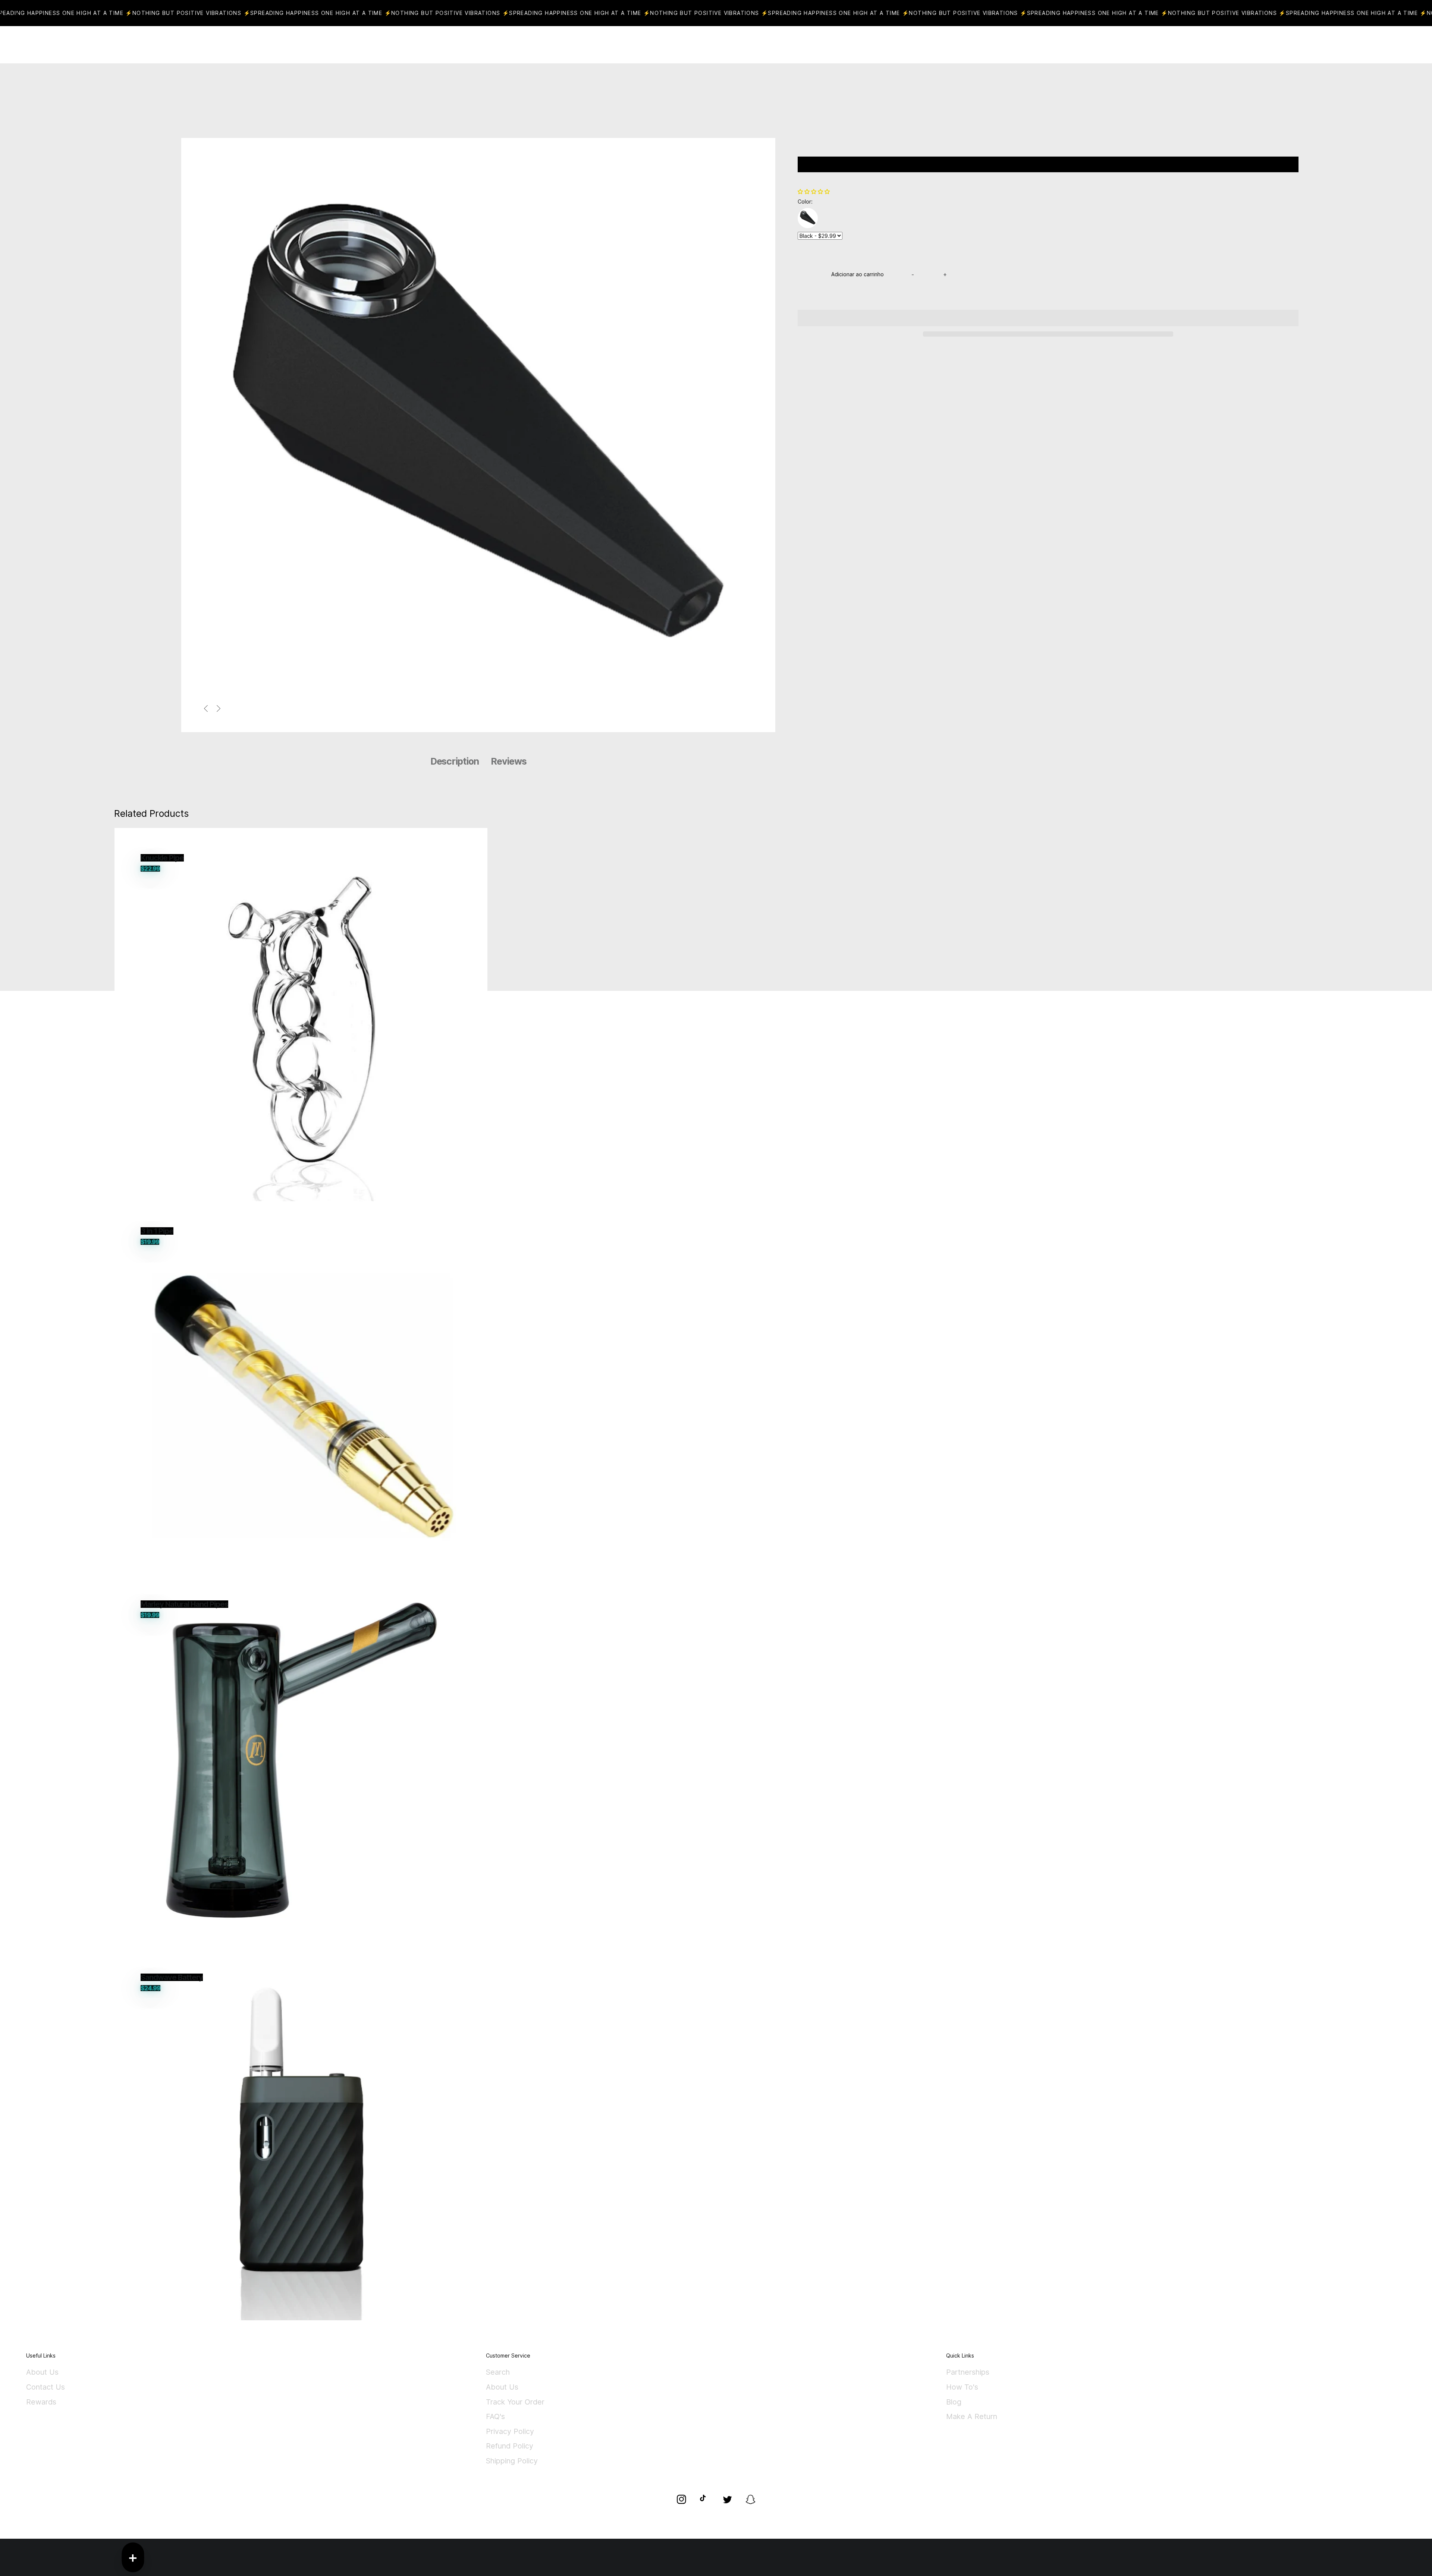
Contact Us (45, 2387)
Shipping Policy (512, 2461)
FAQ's (495, 2417)
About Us (42, 2372)
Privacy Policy (510, 2432)
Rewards (41, 2402)
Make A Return (972, 2417)
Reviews (508, 761)
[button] (814, 191)
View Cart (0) (742, 45)
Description (455, 761)
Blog (954, 2402)
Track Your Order (515, 2402)
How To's (962, 2387)
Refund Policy (510, 2446)
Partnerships (968, 2372)
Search (498, 2372)
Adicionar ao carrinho (858, 274)
